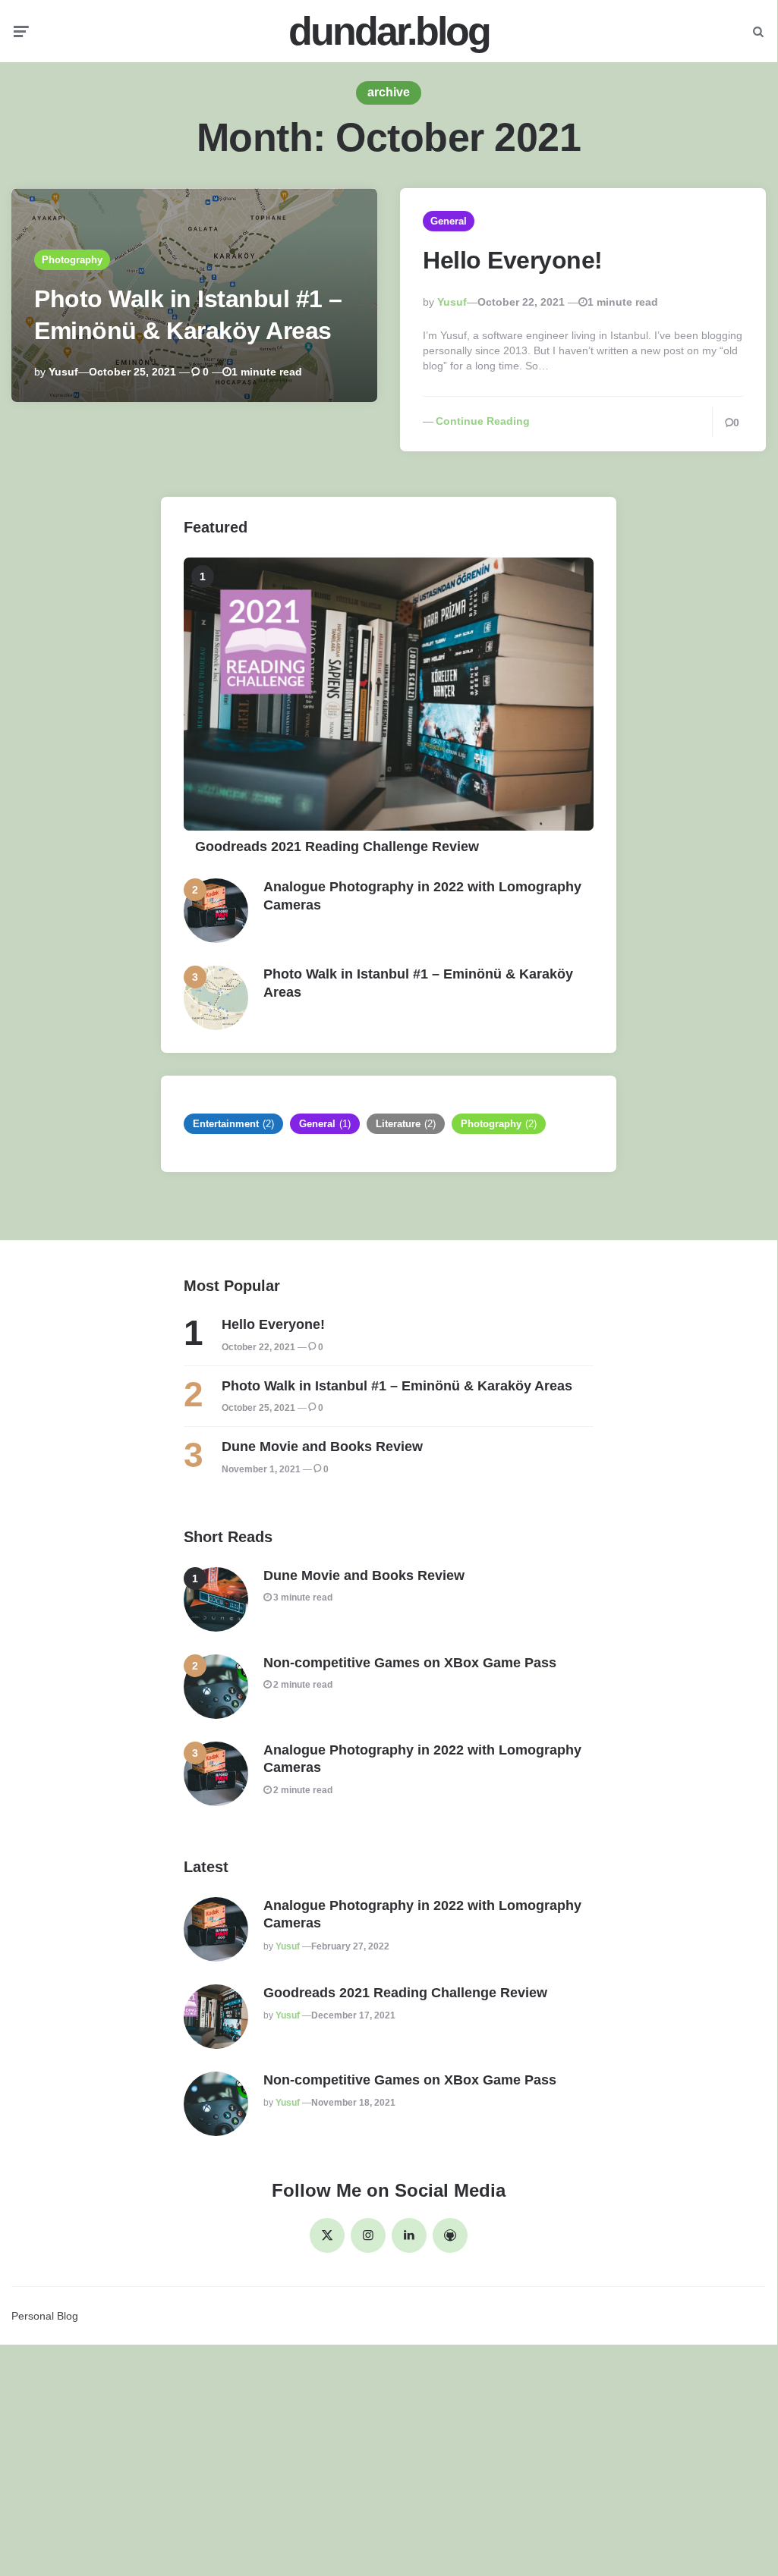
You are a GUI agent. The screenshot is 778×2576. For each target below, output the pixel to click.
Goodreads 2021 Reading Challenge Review (337, 847)
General (449, 221)
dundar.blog (389, 31)
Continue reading (483, 421)
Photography (72, 260)
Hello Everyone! (513, 260)
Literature (406, 1124)
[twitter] (327, 2235)
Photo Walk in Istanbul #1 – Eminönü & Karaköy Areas (418, 983)
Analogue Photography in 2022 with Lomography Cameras (422, 895)
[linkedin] (409, 2235)
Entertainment (233, 1124)
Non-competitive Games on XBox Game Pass (410, 1663)
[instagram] (368, 2235)
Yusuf (63, 372)
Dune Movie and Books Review (322, 1447)
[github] (450, 2235)
